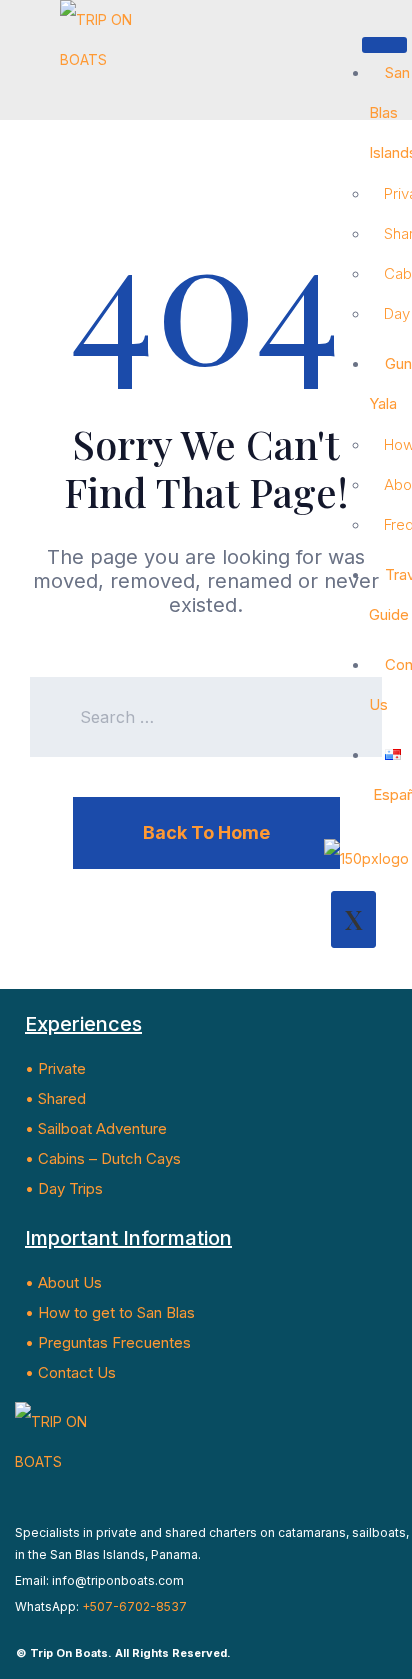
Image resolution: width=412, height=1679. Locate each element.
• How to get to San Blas (110, 1312)
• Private (55, 1068)
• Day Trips (64, 1188)
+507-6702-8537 (134, 1606)
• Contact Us (70, 1372)
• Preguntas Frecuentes (108, 1342)
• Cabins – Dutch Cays (103, 1158)
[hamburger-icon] (384, 45)
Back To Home (206, 832)
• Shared (55, 1098)
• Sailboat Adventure (96, 1128)
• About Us (63, 1282)
